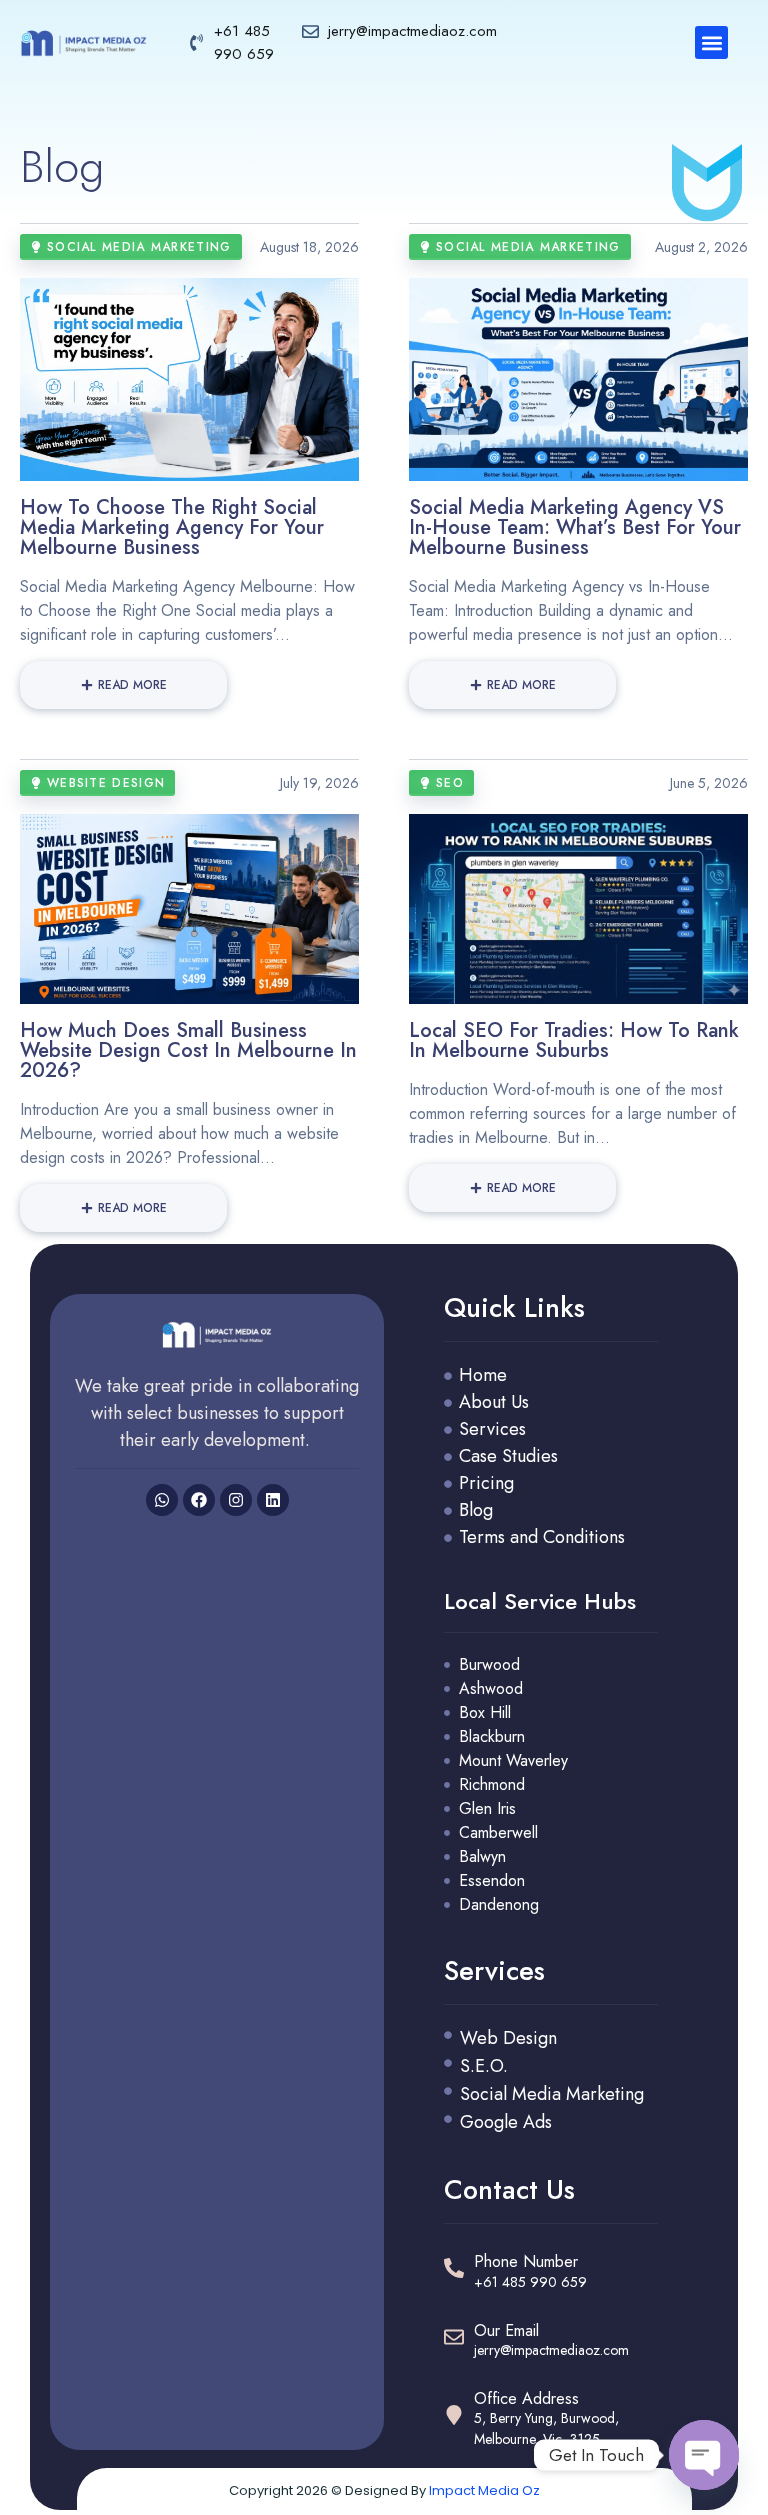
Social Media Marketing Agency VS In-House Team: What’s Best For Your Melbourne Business (575, 527)
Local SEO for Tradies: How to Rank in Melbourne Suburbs (574, 1040)
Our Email (506, 2330)
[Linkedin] (273, 1500)
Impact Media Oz (484, 2490)
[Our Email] (454, 2337)
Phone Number (526, 2261)
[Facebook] (199, 1500)
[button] (711, 42)
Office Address (526, 2398)
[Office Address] (454, 2415)
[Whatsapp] (162, 1500)
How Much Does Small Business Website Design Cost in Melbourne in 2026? (188, 1050)
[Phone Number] (454, 2268)
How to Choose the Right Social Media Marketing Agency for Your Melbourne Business (172, 527)
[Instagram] (236, 1500)
